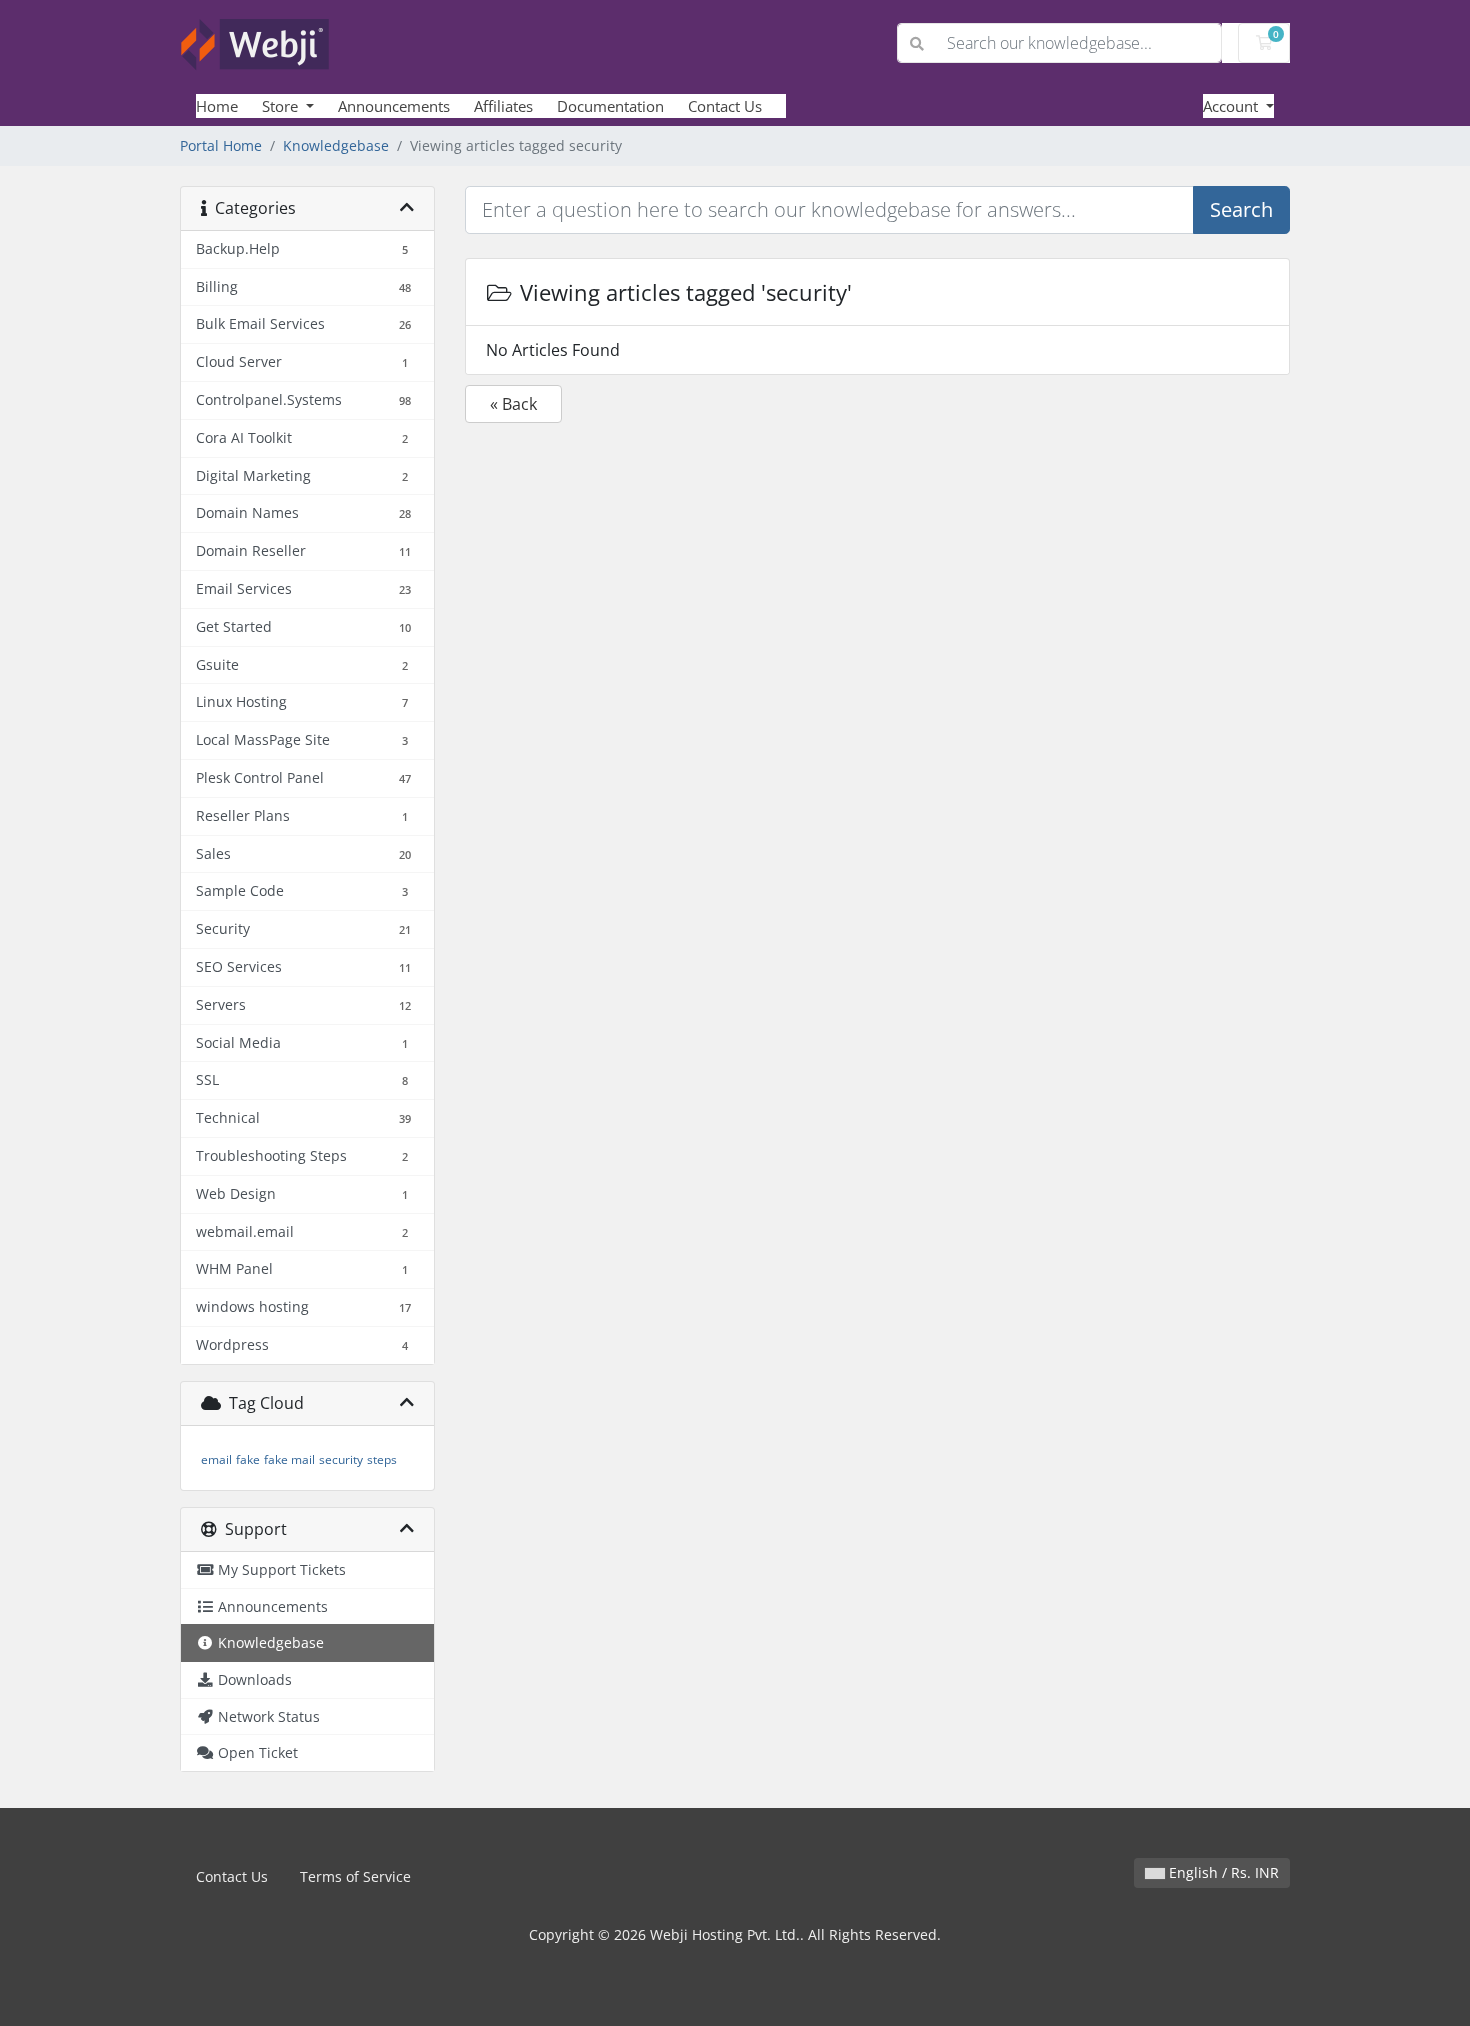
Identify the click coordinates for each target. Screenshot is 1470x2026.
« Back (513, 404)
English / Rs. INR (1222, 1872)
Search (1241, 209)
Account (1232, 106)
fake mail (289, 1459)
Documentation (610, 106)
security (341, 1459)
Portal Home (221, 145)
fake (248, 1459)
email (216, 1459)
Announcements (394, 106)
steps (382, 1459)
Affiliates (503, 106)
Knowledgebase (336, 145)
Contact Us (725, 106)
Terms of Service (355, 1876)
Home (217, 106)
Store (282, 106)
